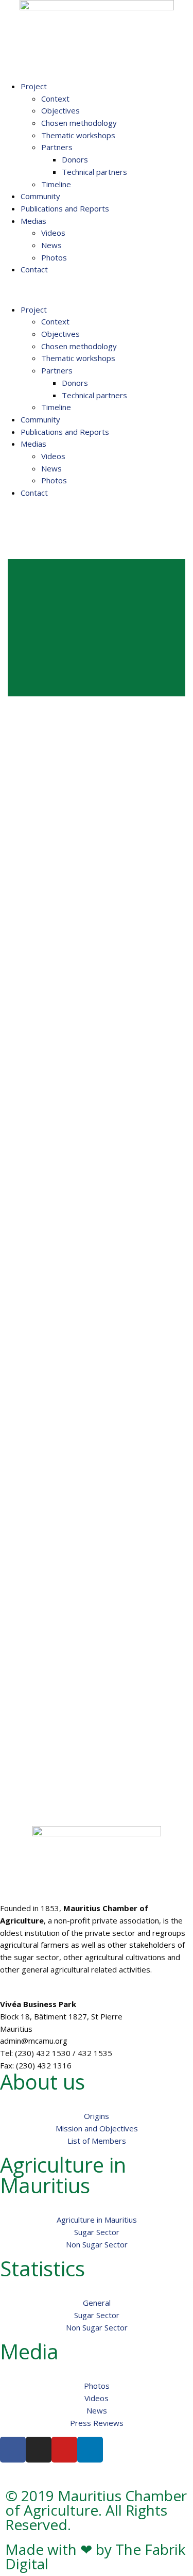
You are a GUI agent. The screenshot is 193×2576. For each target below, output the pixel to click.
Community (40, 196)
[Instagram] (39, 2450)
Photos (54, 257)
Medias (33, 221)
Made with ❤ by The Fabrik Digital (95, 2556)
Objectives (60, 110)
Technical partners (94, 172)
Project (34, 86)
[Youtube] (64, 2450)
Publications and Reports (65, 208)
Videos (53, 233)
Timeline (56, 184)
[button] (97, 290)
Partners (57, 147)
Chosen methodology (79, 123)
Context (55, 99)
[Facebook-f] (13, 2450)
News (51, 245)
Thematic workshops (78, 135)
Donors (75, 159)
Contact (34, 269)
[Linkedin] (90, 2450)
